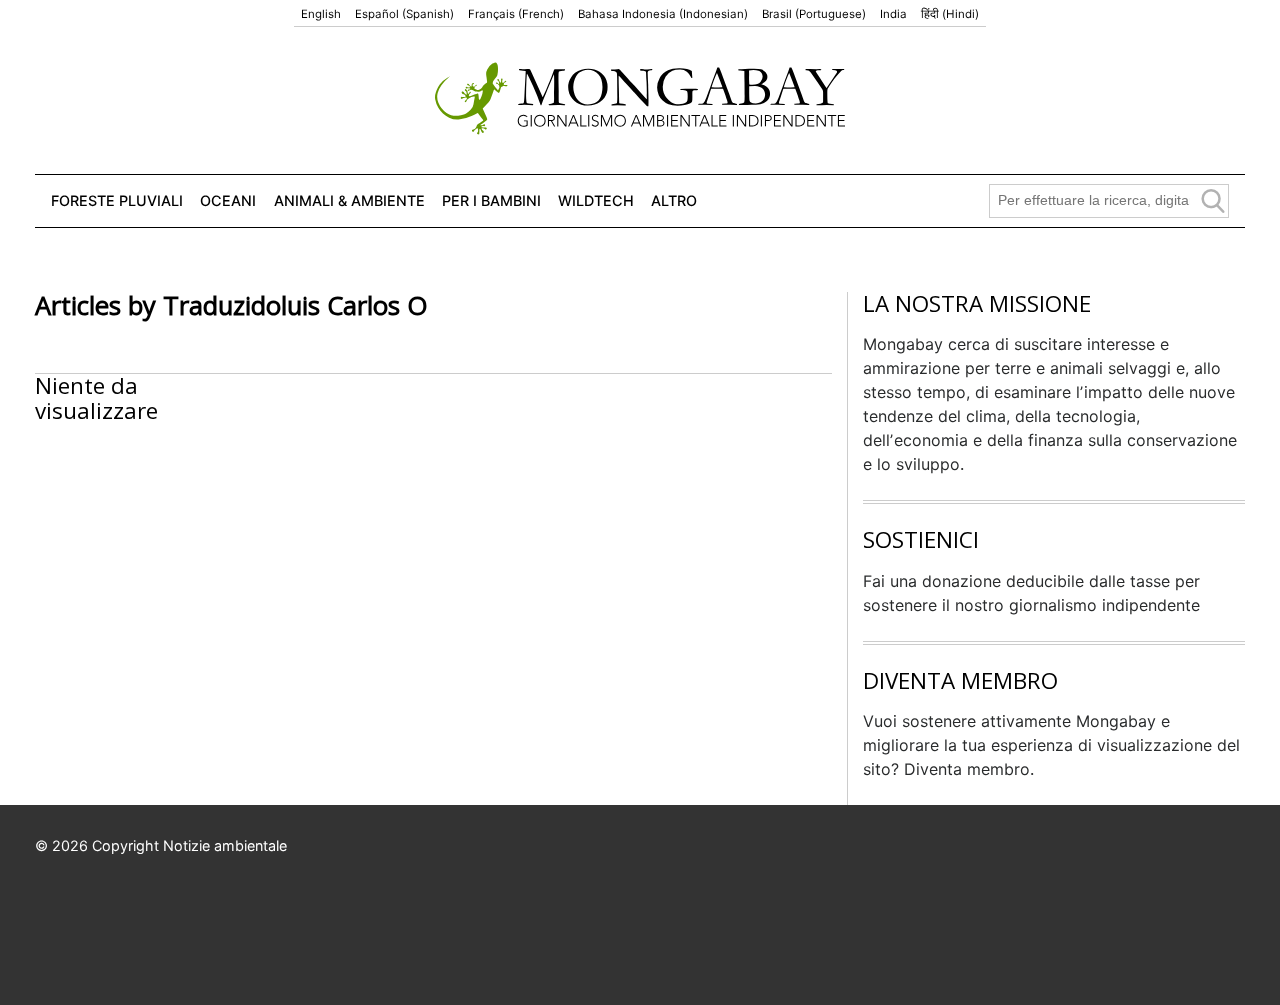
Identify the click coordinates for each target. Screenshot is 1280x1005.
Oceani (228, 200)
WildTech (596, 200)
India (893, 14)
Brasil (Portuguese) (814, 14)
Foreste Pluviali (117, 200)
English (321, 14)
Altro (674, 200)
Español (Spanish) (404, 14)
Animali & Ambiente (349, 200)
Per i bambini (491, 200)
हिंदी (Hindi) (950, 14)
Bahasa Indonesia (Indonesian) (663, 14)
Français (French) (516, 14)
